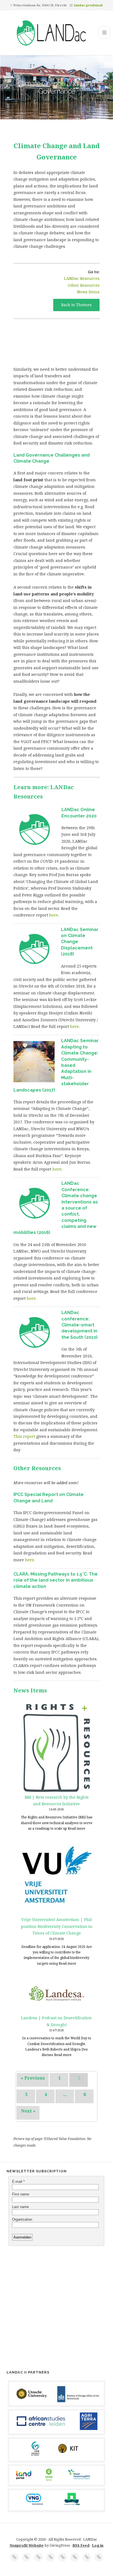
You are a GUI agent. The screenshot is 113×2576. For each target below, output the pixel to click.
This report (24, 1436)
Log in (98, 2545)
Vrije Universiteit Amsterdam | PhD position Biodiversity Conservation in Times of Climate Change (57, 1926)
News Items (88, 292)
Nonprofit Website (27, 2545)
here (54, 915)
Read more (77, 1828)
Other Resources (84, 285)
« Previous (33, 2078)
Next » (28, 2111)
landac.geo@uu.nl (88, 5)
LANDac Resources (82, 278)
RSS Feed (81, 2545)
